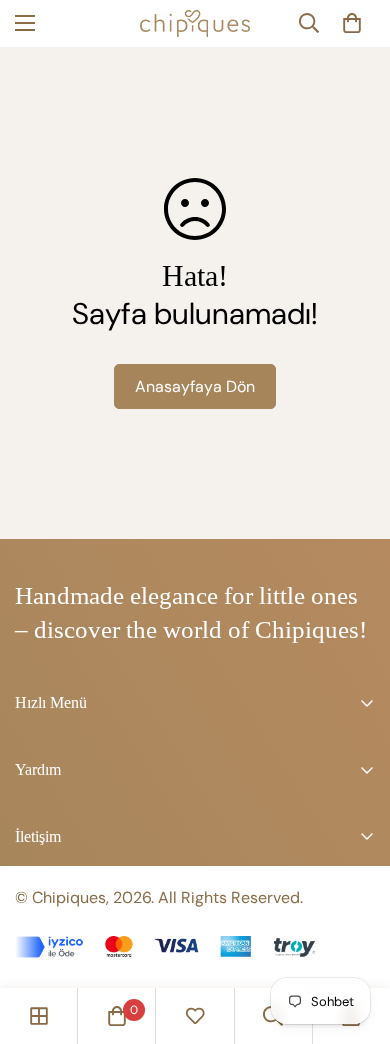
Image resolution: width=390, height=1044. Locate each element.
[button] (352, 23)
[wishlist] (195, 1016)
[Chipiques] (195, 23)
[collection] (39, 1016)
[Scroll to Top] (354, 938)
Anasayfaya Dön (195, 386)
